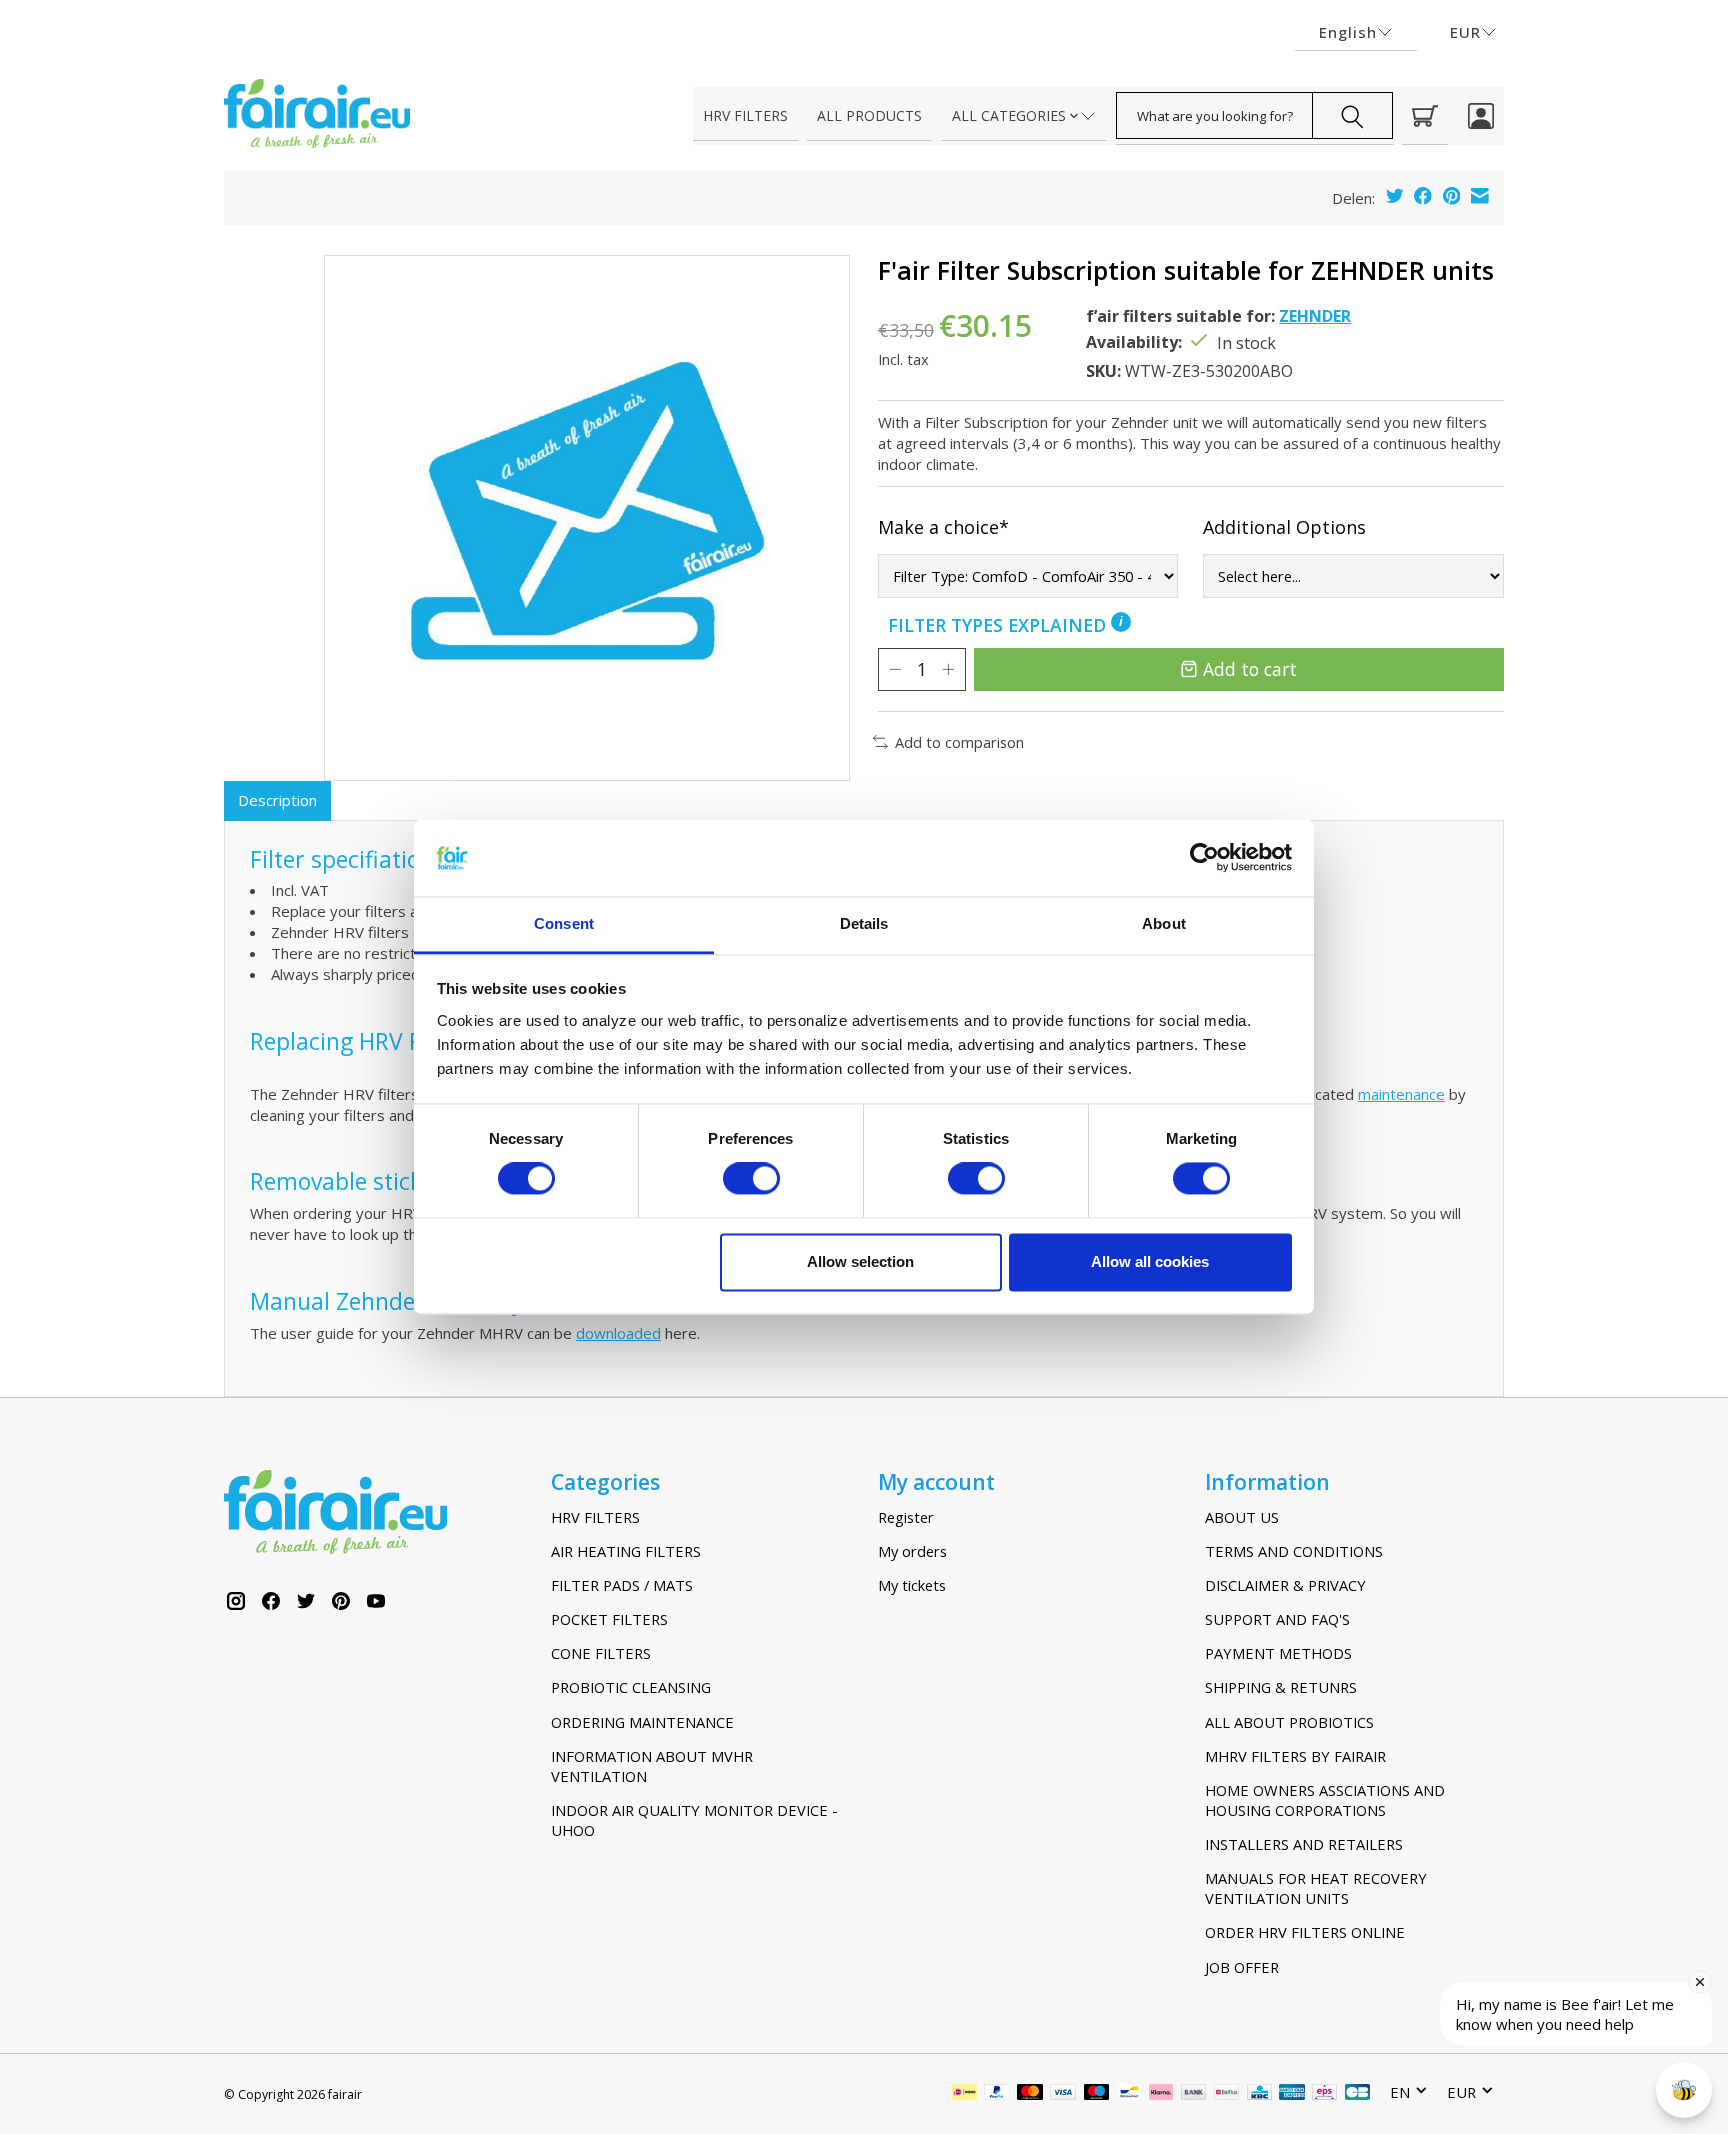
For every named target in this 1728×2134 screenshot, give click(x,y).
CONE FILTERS (601, 1653)
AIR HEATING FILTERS (626, 1551)
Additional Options (1284, 527)
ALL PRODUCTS (869, 115)
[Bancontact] (1129, 2094)
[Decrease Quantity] (895, 669)
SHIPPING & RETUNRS (1281, 1687)
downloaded (618, 1333)
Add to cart (1250, 669)
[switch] (751, 1179)
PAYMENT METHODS (1278, 1653)
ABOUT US (1242, 1517)
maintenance (1401, 1094)
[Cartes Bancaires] (1357, 2094)
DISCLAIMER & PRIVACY (1285, 1585)
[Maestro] (1097, 2094)
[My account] (1481, 116)
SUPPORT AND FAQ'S (1277, 1619)
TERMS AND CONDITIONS (1294, 1551)
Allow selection (860, 1261)
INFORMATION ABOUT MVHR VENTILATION (652, 1766)
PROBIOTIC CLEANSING (631, 1687)
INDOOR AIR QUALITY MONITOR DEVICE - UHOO (694, 1820)
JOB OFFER (1242, 1967)
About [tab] (1164, 923)
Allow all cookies (1150, 1261)
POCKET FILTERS (609, 1619)
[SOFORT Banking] (1161, 2094)
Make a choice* (943, 527)
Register (906, 1517)
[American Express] (1292, 2094)
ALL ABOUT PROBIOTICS (1289, 1722)
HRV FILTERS (745, 115)
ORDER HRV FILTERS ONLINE (1305, 1932)
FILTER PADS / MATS (622, 1585)
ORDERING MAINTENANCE (642, 1722)
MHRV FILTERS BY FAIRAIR (1295, 1756)
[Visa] (1063, 2094)
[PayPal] (997, 2094)
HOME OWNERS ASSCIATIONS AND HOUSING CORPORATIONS (1325, 1800)
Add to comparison (959, 742)
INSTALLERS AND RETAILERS (1304, 1844)
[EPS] (1324, 2094)
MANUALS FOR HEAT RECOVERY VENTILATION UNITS (1316, 1888)
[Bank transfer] (1194, 2094)
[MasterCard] (1030, 2094)
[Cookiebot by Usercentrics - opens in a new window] (1204, 858)
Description (277, 800)
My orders (912, 1551)
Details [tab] (864, 923)
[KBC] (1259, 2094)
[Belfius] (1226, 2094)
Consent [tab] (564, 923)
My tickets (912, 1585)
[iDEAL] (964, 2094)
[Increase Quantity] (948, 669)
